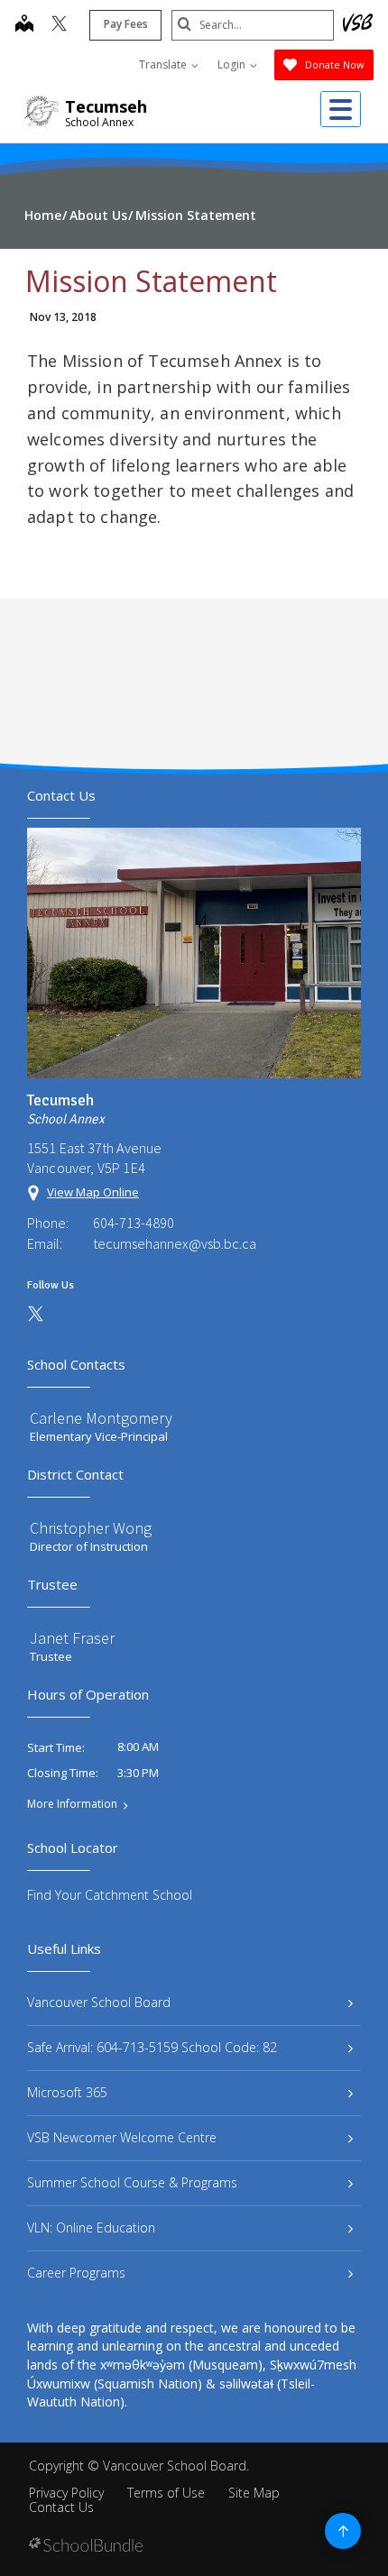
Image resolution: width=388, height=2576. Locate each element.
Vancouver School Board (99, 2002)
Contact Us (61, 2507)
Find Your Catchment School (110, 1895)
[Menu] (341, 109)
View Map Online (93, 1192)
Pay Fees (126, 24)
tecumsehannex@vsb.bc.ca (175, 1243)
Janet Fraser (72, 1638)
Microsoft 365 (67, 2092)
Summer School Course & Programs (132, 2182)
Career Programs (76, 2273)
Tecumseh (106, 106)
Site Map (254, 2493)
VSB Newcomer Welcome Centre (122, 2137)
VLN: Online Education (91, 2228)
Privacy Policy (66, 2493)
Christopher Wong (91, 1528)
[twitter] (59, 25)
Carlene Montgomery (101, 1418)
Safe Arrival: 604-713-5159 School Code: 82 (152, 2047)
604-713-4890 (134, 1223)
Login (233, 64)
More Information (72, 1804)
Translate (164, 64)
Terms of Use (166, 2493)
